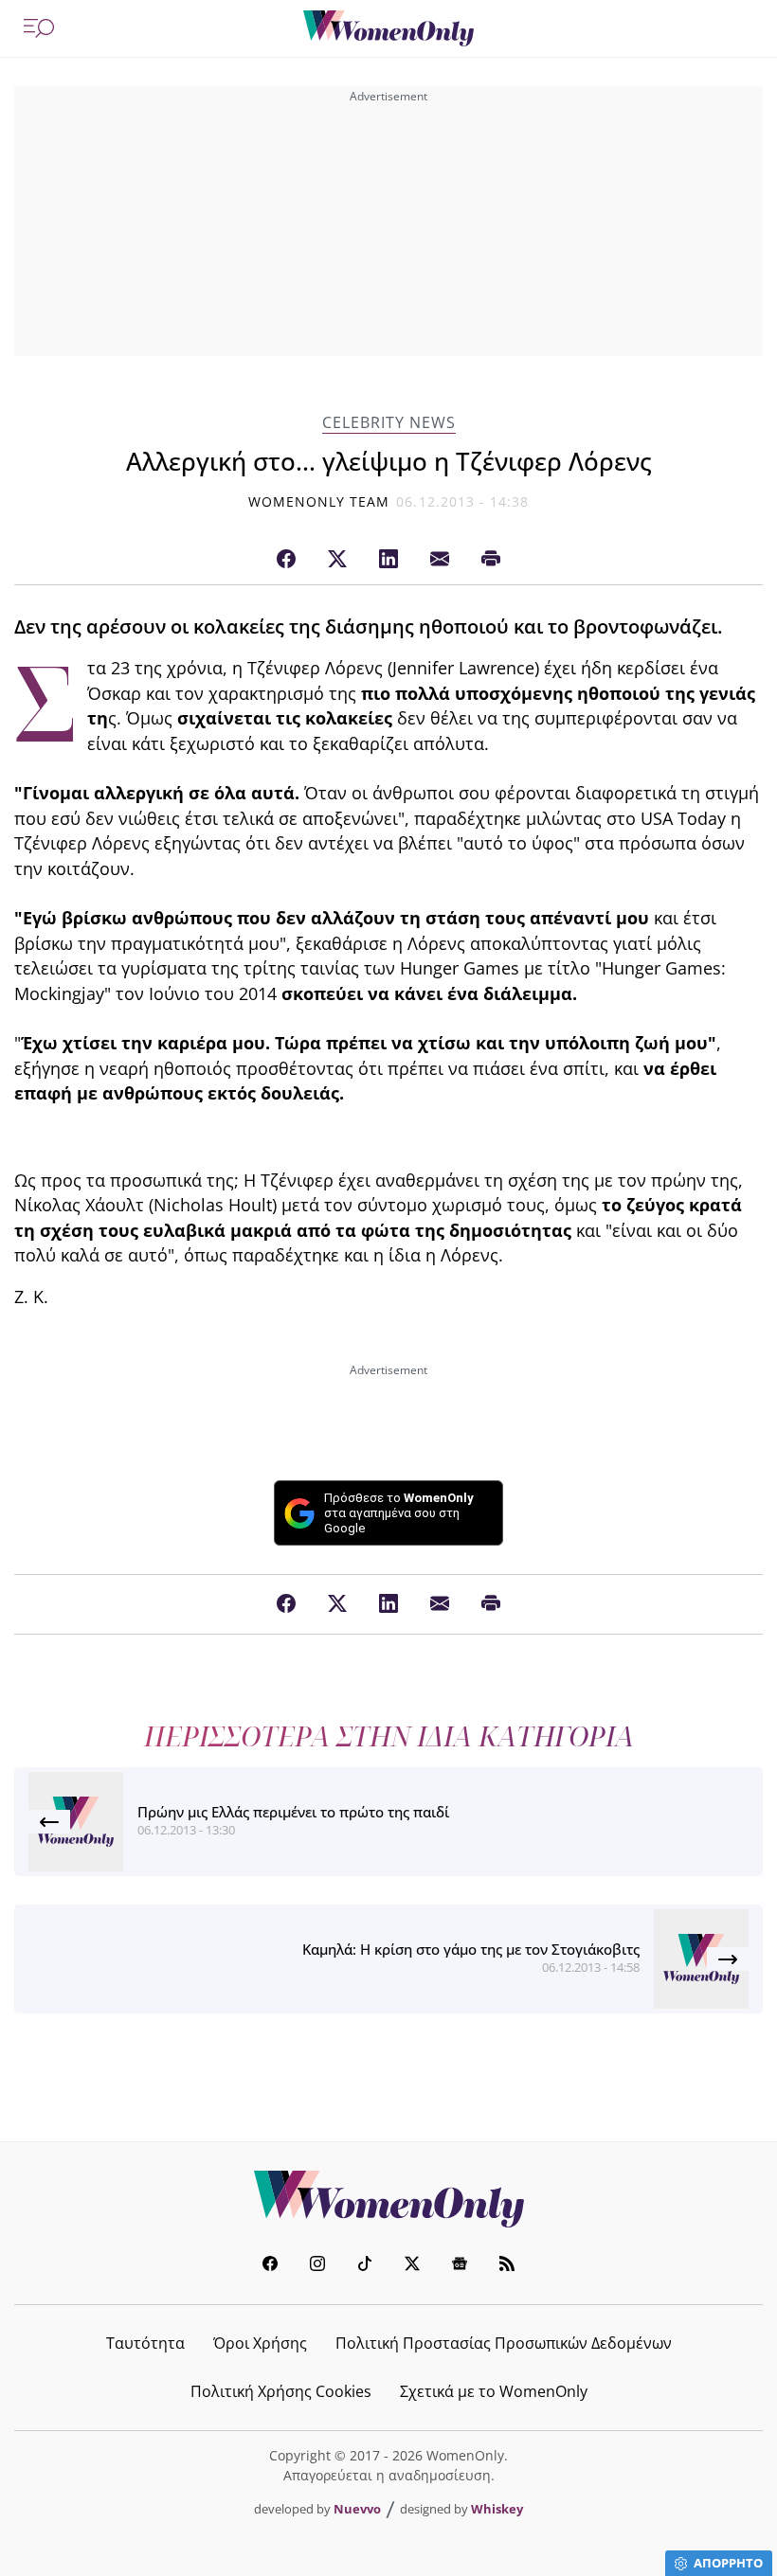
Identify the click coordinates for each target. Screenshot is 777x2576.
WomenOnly (388, 2199)
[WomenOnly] (388, 28)
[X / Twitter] (337, 560)
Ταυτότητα (145, 2343)
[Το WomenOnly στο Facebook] (270, 2266)
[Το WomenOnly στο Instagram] (317, 2266)
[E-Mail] (440, 560)
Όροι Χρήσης (260, 2343)
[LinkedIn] (388, 560)
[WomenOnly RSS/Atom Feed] (507, 2266)
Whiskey (497, 2509)
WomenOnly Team (319, 501)
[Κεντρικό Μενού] (39, 28)
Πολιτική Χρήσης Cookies (281, 2391)
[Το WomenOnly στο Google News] (460, 2266)
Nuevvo (357, 2509)
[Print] (491, 560)
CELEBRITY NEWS (389, 423)
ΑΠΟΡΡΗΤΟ (728, 2563)
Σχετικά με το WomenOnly (494, 2391)
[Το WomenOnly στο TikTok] (365, 2266)
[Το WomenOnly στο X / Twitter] (412, 2266)
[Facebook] (286, 560)
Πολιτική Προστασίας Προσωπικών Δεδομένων (504, 2343)
